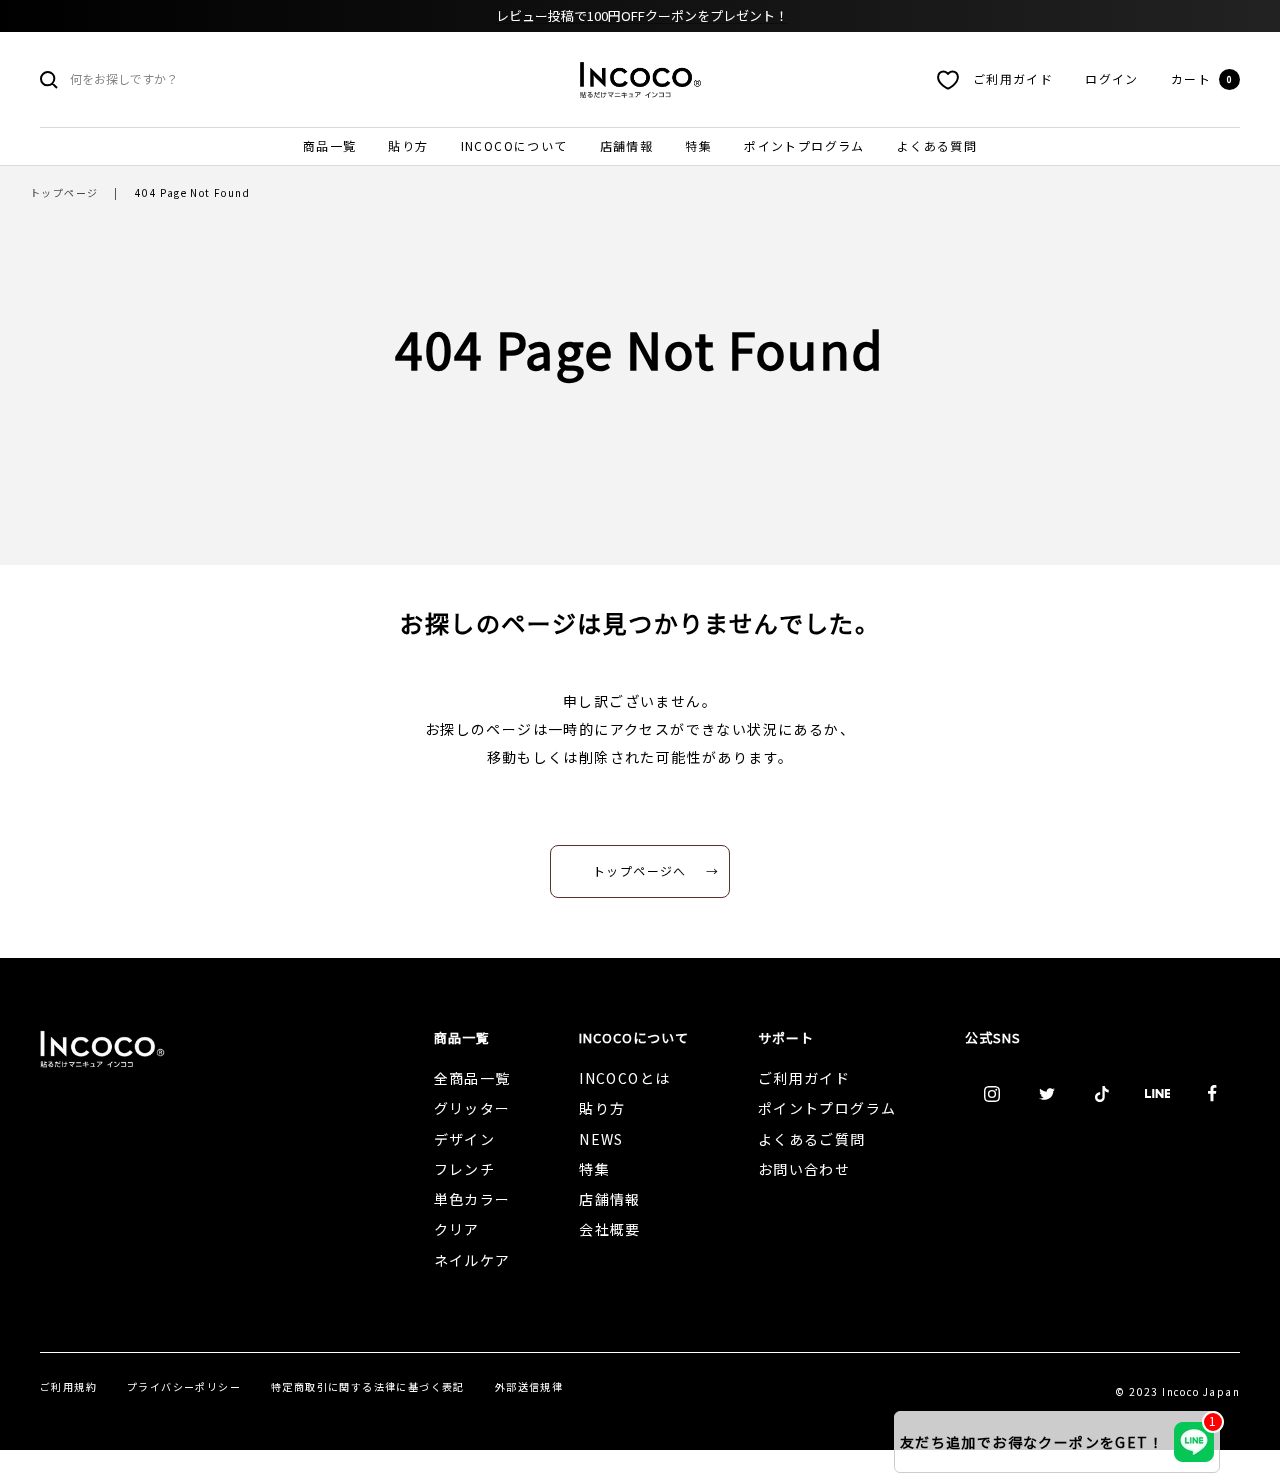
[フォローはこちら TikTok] (1102, 1093)
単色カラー (472, 1199)
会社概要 (610, 1229)
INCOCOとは (624, 1078)
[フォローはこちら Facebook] (1212, 1093)
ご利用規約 (68, 1386)
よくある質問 (937, 145)
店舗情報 (627, 145)
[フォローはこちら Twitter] (1047, 1093)
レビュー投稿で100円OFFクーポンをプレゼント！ (642, 15)
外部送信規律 (529, 1386)
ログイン (1112, 78)
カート (1201, 78)
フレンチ (465, 1169)
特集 (698, 145)
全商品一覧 (472, 1078)
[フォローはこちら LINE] (1157, 1093)
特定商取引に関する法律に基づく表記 (368, 1386)
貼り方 (408, 145)
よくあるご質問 (812, 1139)
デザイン (465, 1139)
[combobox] (220, 79)
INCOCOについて (514, 145)
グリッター (472, 1108)
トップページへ (640, 870)
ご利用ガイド (1013, 78)
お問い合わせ (804, 1169)
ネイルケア (472, 1260)
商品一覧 (330, 145)
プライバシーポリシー (184, 1386)
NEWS (601, 1139)
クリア (457, 1229)
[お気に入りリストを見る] (948, 80)
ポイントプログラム (804, 145)
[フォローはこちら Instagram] (992, 1093)
